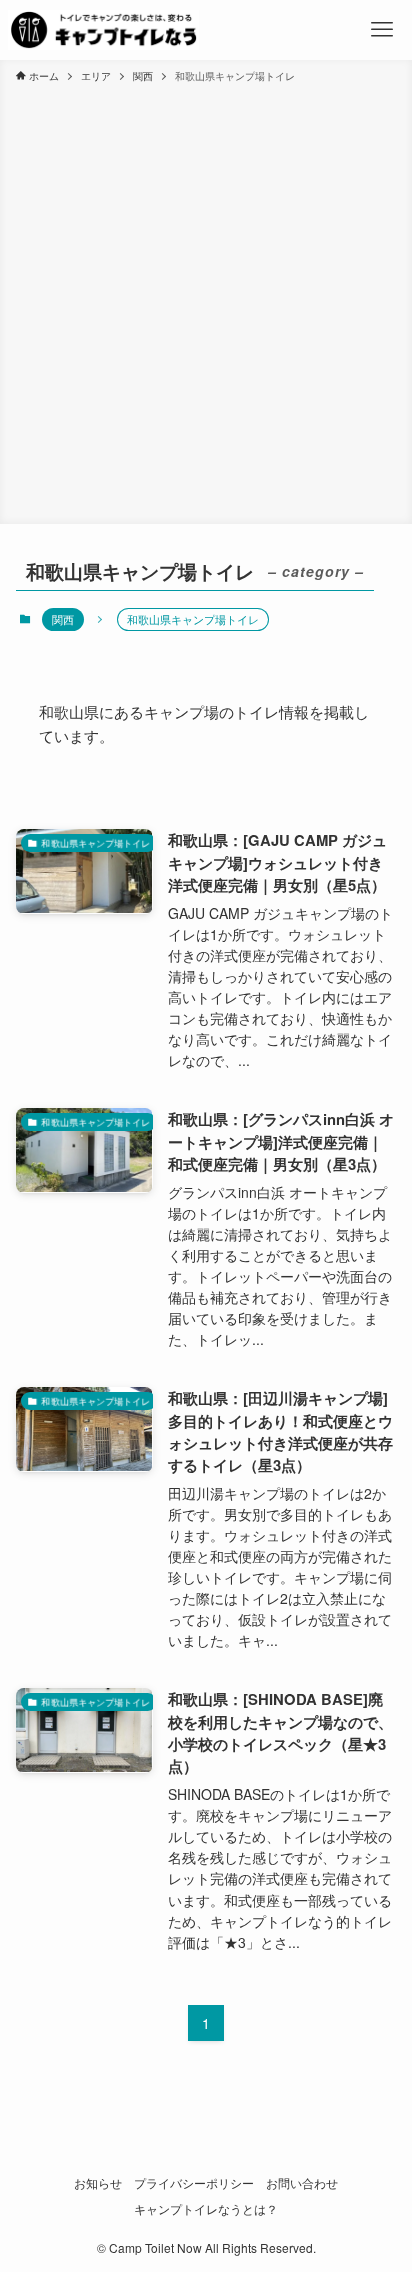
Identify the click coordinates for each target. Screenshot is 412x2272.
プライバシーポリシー (194, 2183)
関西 (63, 619)
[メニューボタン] (382, 30)
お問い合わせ (302, 2183)
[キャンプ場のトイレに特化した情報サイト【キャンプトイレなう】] (103, 30)
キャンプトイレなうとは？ (206, 2209)
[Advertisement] (206, 300)
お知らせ (98, 2183)
